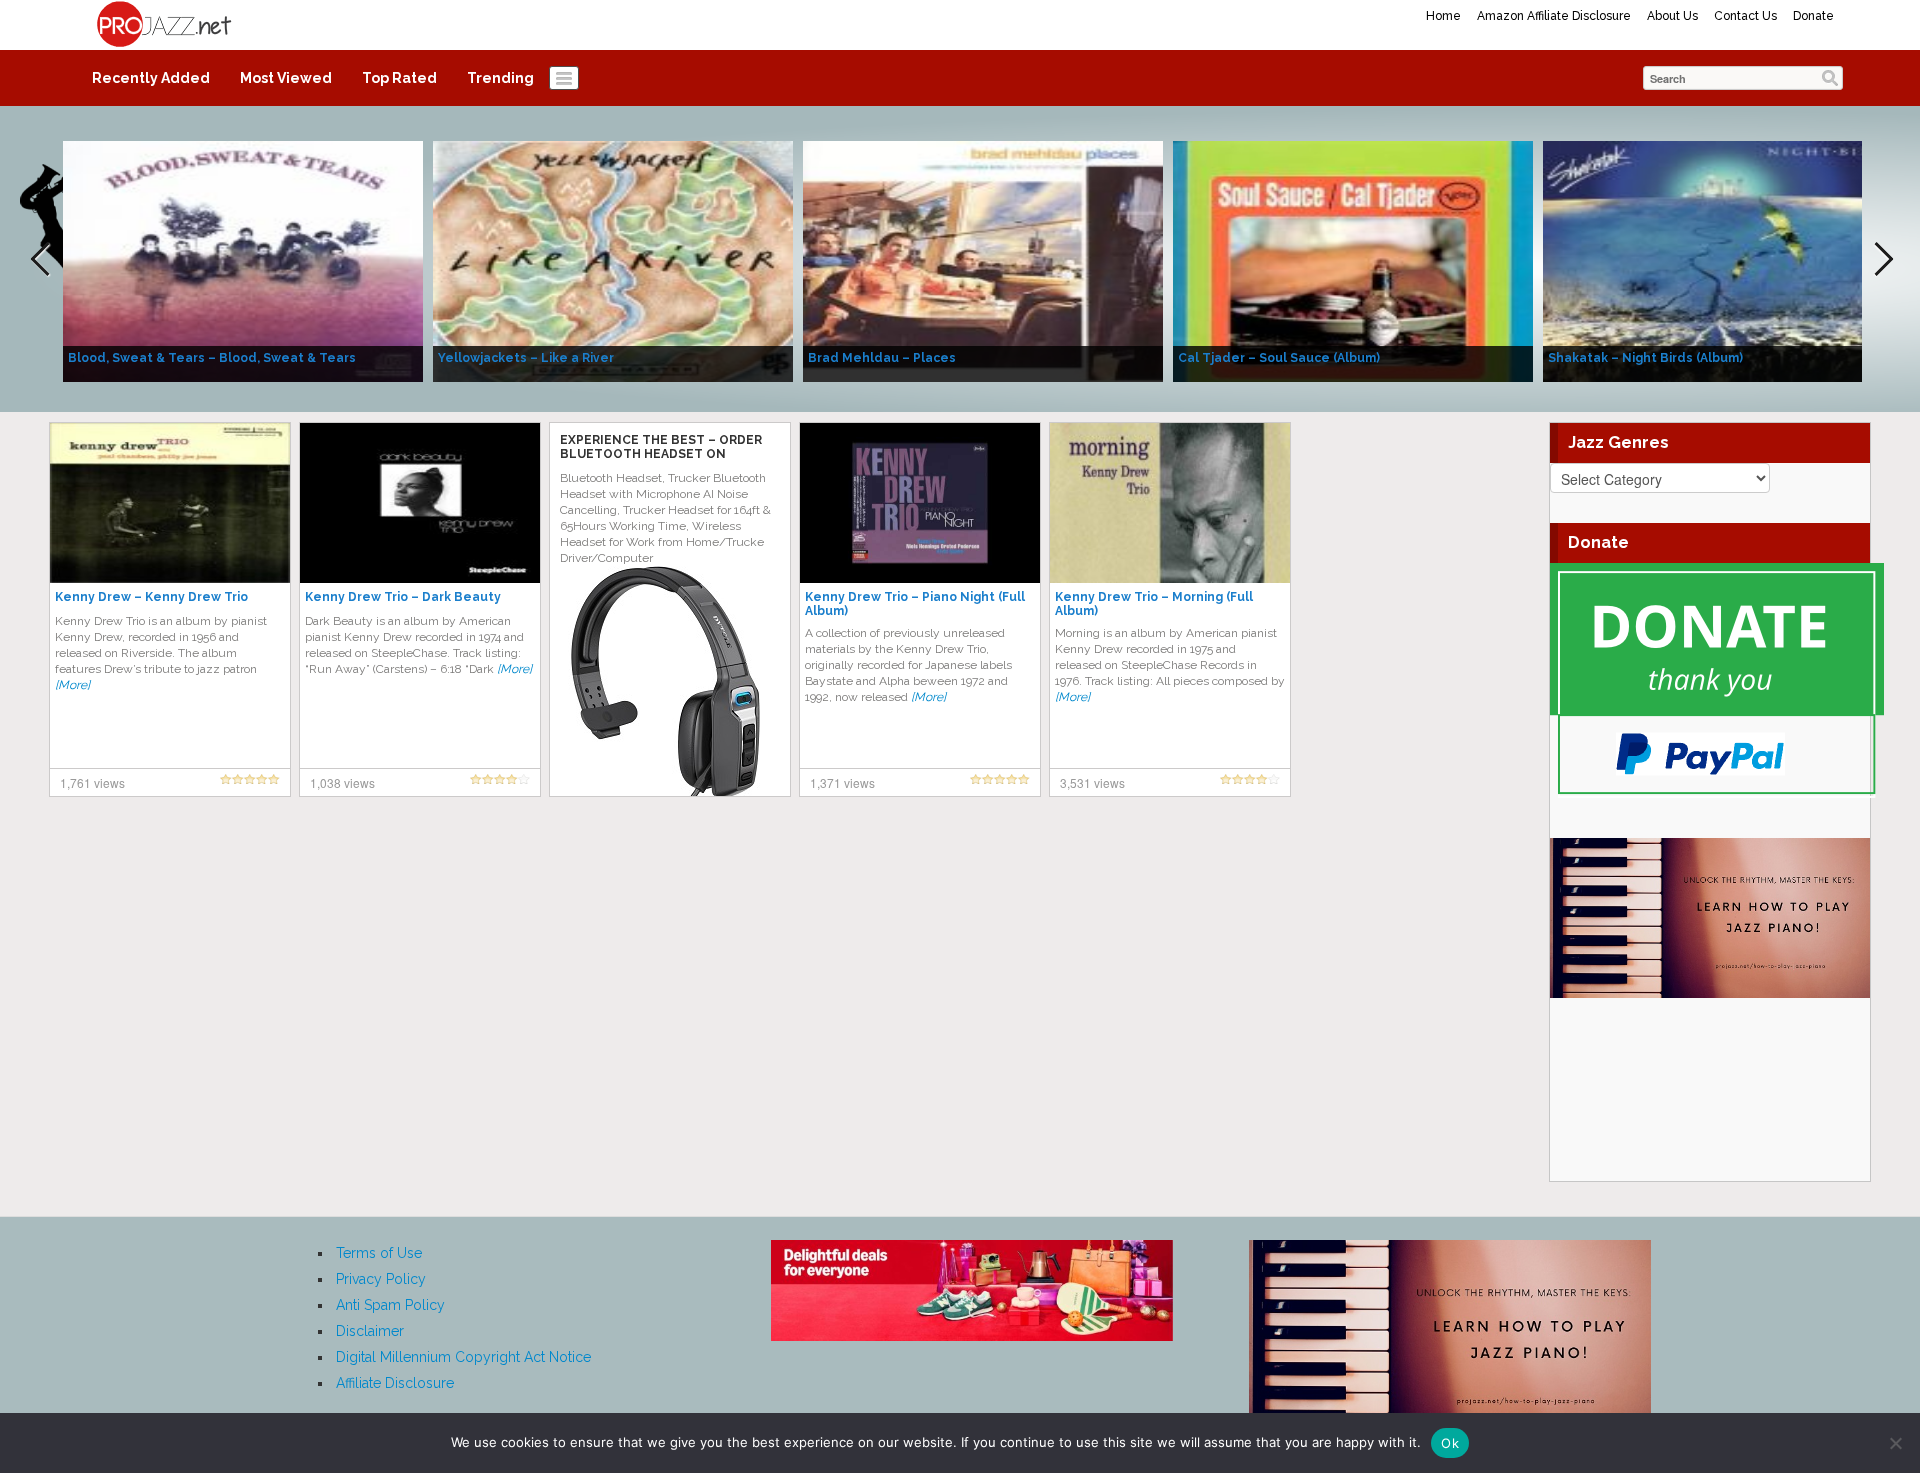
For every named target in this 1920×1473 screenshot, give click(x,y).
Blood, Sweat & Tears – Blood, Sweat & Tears (212, 358)
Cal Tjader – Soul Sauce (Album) (1279, 358)
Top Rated (399, 78)
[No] (1895, 1443)
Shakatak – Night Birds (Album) (1645, 358)
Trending (500, 78)
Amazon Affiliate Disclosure (1554, 16)
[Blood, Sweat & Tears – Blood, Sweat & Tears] (243, 260)
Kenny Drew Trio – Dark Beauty (403, 597)
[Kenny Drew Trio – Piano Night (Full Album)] (920, 502)
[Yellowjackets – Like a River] (613, 260)
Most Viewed (286, 78)
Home (1443, 16)
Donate (1813, 16)
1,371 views (842, 782)
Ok (1450, 1443)
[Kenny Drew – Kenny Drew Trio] (170, 502)
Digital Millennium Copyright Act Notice (463, 1357)
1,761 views (92, 782)
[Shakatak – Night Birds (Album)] (1723, 260)
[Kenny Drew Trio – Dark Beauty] (420, 502)
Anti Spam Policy (390, 1305)
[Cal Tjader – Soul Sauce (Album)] (1353, 260)
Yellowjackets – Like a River (526, 358)
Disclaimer (370, 1331)
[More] (72, 685)
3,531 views (1092, 782)
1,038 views (342, 782)
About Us (1672, 16)
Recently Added (151, 78)
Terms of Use (379, 1253)
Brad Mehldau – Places (882, 358)
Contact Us (1745, 16)
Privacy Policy (381, 1279)
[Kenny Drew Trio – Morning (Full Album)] (1170, 502)
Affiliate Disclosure (395, 1383)
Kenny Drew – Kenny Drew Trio (151, 597)
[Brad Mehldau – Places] (983, 260)
